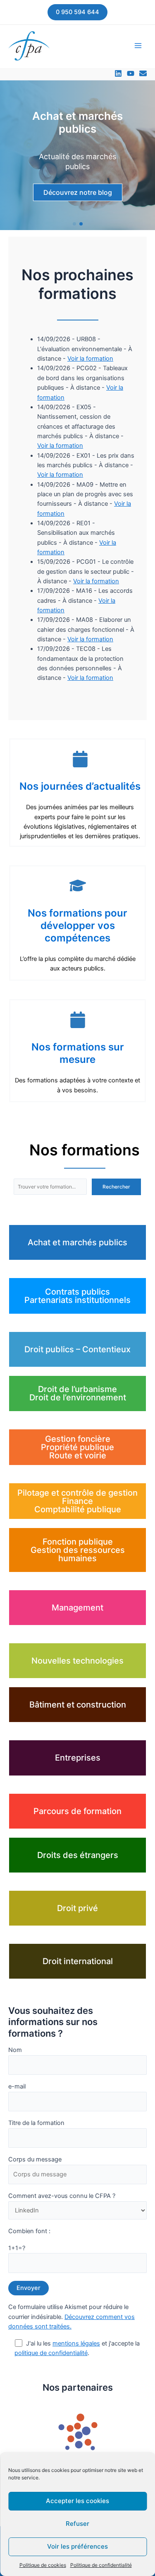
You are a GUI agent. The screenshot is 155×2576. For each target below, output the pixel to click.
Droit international (78, 1961)
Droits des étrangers (78, 1855)
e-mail (17, 2086)
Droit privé (77, 1908)
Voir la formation (90, 359)
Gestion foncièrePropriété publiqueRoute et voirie (77, 1447)
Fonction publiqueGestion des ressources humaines (78, 1550)
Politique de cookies (43, 2565)
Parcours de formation (77, 1811)
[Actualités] (143, 73)
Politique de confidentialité (101, 2565)
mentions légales (76, 2343)
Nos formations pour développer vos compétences (77, 925)
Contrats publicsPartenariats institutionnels (77, 1296)
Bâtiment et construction (78, 1705)
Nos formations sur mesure (78, 1053)
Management (77, 1608)
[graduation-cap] (78, 885)
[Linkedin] (118, 73)
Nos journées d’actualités (80, 786)
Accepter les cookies (77, 2501)
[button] (77, 12)
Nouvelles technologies (77, 1661)
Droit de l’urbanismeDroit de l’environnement (78, 1393)
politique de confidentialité (51, 2353)
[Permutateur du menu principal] (138, 46)
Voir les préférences (77, 2546)
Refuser (77, 2524)
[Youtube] (131, 73)
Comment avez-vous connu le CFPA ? (62, 2196)
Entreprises (78, 1758)
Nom (15, 2050)
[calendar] (80, 759)
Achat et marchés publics (77, 1242)
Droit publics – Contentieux (77, 1349)
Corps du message (35, 2159)
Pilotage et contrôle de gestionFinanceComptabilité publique (77, 1501)
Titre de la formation (36, 2123)
